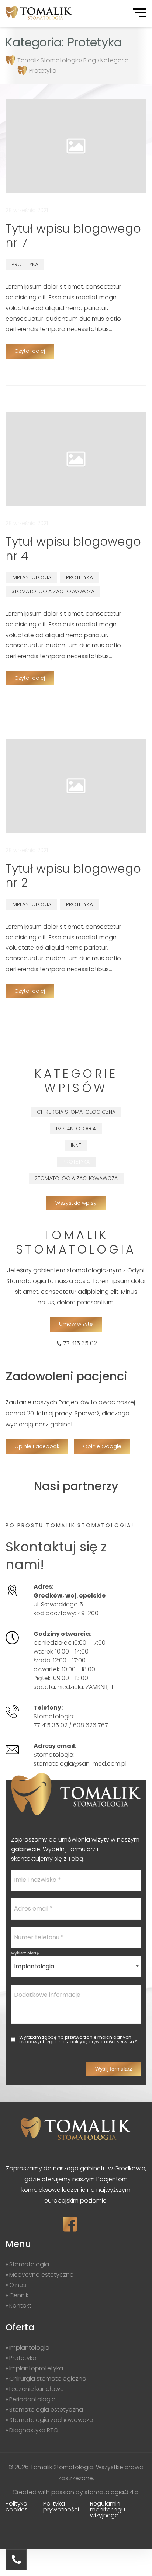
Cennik (19, 2295)
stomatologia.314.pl (112, 2492)
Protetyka (25, 264)
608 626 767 (91, 1725)
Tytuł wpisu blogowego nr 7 (73, 235)
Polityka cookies (17, 2507)
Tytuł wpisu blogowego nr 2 (73, 875)
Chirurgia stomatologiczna (76, 1112)
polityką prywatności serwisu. (102, 2042)
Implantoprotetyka (36, 2368)
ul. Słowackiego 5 (70, 1600)
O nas (18, 2285)
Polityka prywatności (61, 2507)
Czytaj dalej (30, 351)
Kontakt (20, 2306)
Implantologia (31, 577)
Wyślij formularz (114, 2069)
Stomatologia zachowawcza (53, 591)
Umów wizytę (76, 1324)
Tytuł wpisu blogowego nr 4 (73, 548)
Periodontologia (32, 2399)
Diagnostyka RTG (34, 2430)
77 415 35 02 (80, 1344)
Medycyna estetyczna (42, 2275)
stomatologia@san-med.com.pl (80, 1764)
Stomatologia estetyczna (46, 2410)
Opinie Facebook (37, 1446)
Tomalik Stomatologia (49, 60)
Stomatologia (29, 2264)
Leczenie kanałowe (37, 2389)
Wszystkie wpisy (76, 1203)
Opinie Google (102, 1446)
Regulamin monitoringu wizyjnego (108, 2509)
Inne (76, 1145)
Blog (90, 60)
